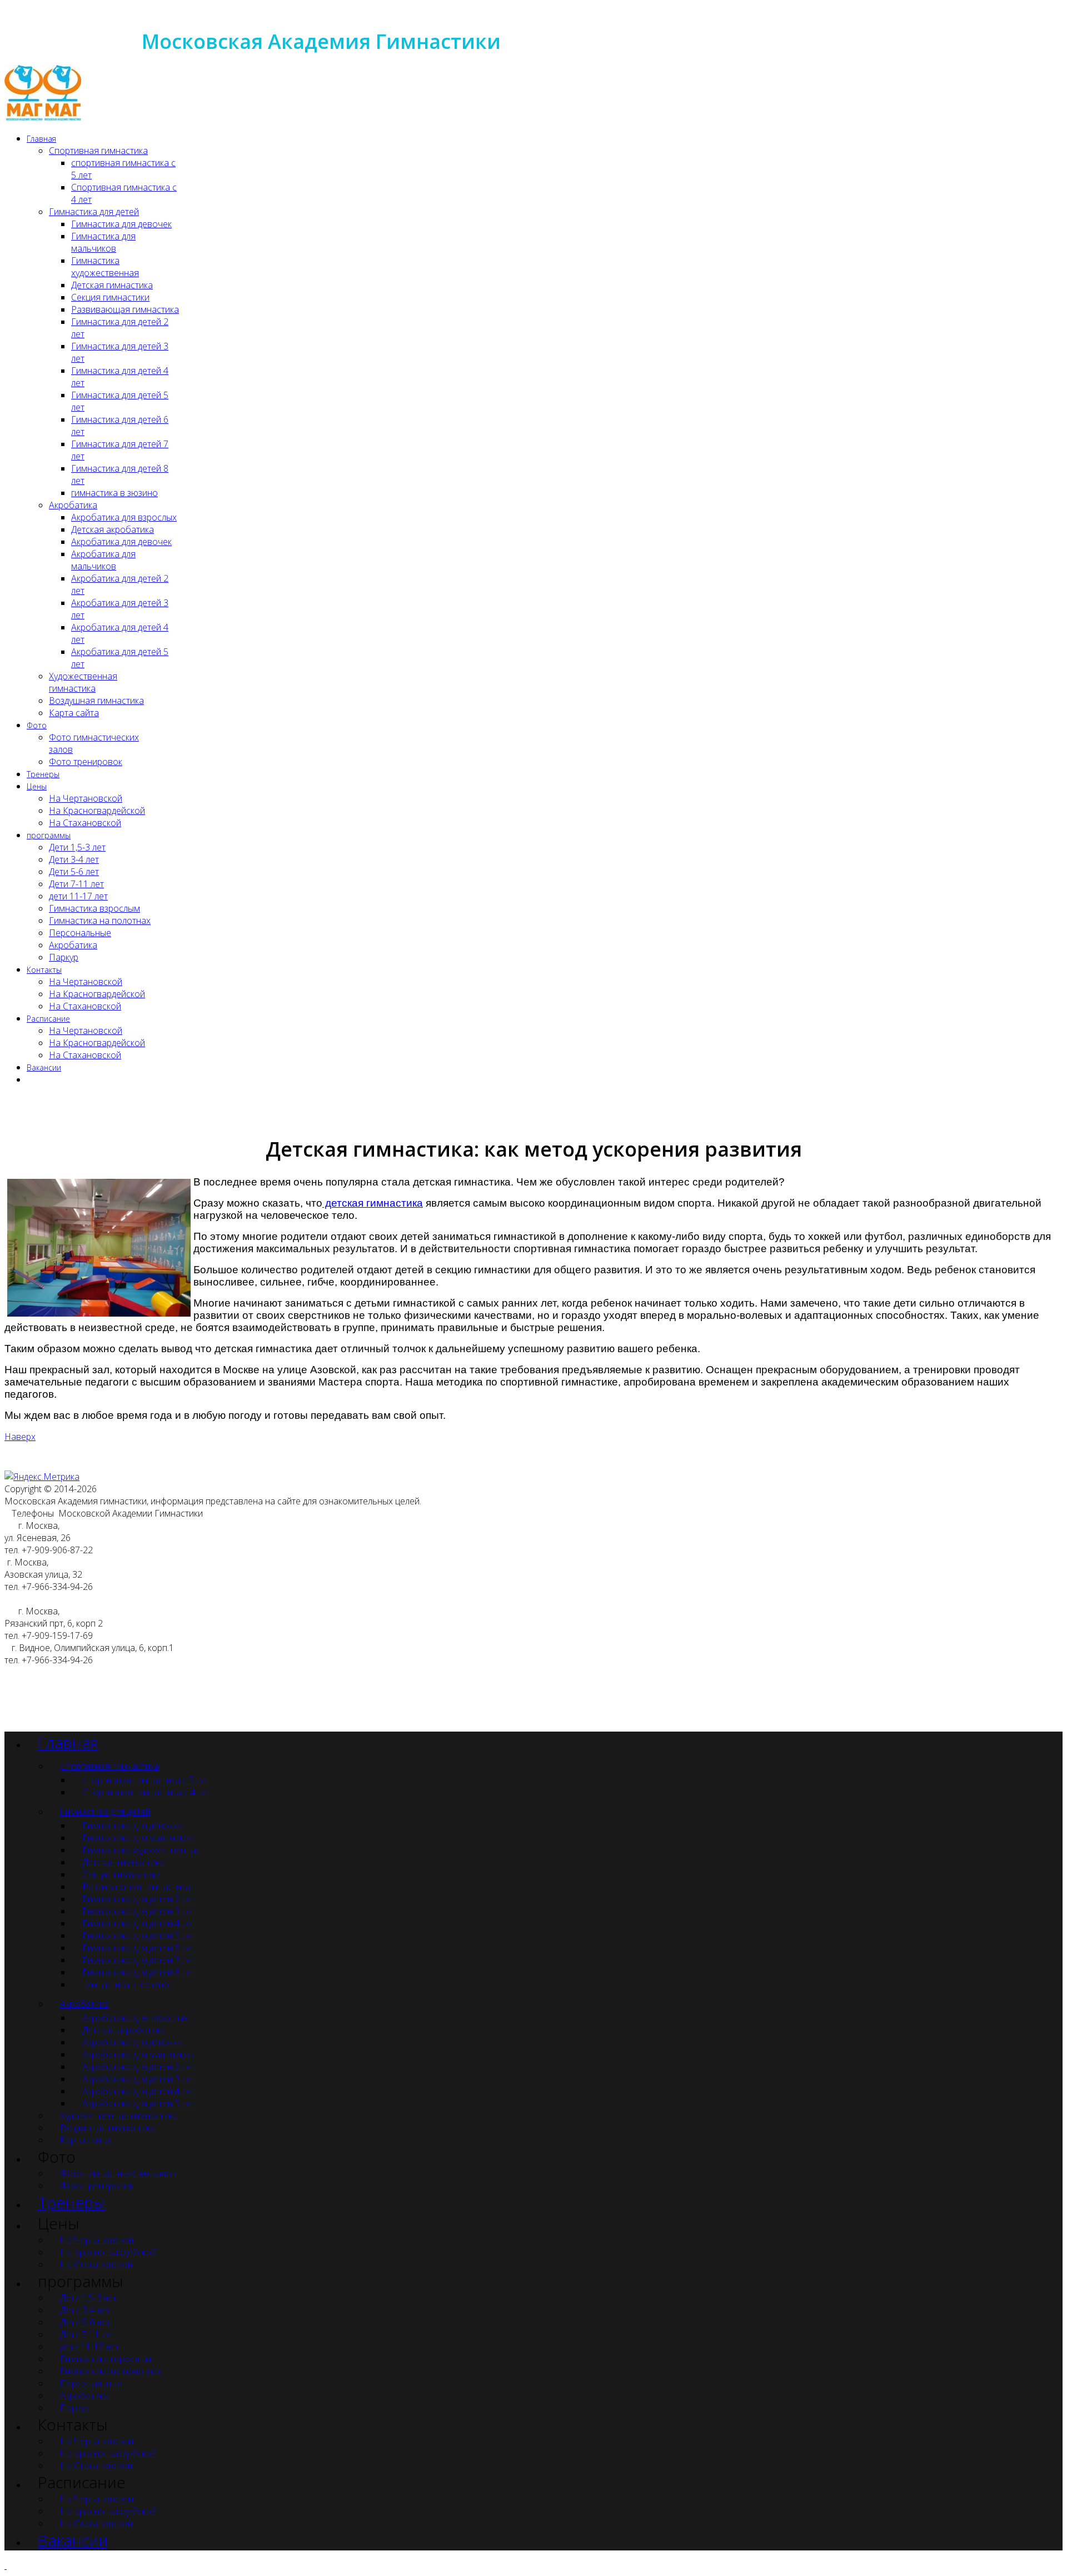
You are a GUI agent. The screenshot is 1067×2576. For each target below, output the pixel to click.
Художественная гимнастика (83, 682)
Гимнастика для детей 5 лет (139, 1935)
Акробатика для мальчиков (103, 560)
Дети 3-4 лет (74, 859)
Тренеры (43, 774)
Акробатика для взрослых (124, 517)
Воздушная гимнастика (96, 701)
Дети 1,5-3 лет (77, 847)
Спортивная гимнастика (98, 151)
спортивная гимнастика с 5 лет (146, 1780)
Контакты (44, 970)
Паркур (64, 957)
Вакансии (44, 1067)
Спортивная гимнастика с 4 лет (146, 1792)
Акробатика (73, 505)
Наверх (20, 1437)
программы (49, 835)
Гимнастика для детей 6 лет (139, 1948)
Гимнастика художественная (105, 267)
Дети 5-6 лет (74, 872)
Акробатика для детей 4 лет (139, 2091)
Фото (37, 725)
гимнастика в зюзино (114, 493)
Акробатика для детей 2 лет (139, 2067)
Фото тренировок (86, 762)
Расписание (48, 1019)
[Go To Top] (6, 2565)
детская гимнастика (373, 1203)
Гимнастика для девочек (121, 224)
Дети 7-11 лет (76, 884)
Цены (37, 786)
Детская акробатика (113, 529)
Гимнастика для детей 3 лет (139, 1911)
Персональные (80, 933)
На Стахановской (85, 823)
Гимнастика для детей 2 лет (139, 1899)
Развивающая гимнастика (125, 309)
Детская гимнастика (112, 285)
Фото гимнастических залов (118, 2173)
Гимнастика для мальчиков (103, 242)
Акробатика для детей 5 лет (139, 2103)
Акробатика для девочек (121, 542)
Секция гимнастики (110, 297)
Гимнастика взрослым (94, 908)
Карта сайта (74, 713)
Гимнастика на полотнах (100, 921)
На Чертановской (86, 798)
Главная (41, 139)
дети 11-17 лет (78, 896)
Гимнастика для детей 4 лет (139, 1923)
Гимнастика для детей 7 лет (139, 1960)
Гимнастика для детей (94, 212)
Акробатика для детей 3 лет (139, 2079)
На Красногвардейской (97, 811)
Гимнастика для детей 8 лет (139, 1972)
